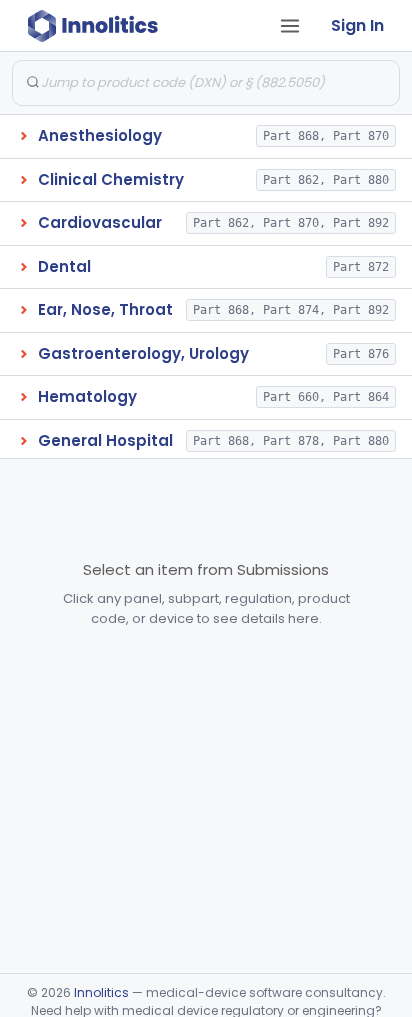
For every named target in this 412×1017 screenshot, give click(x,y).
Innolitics (101, 992)
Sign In (357, 25)
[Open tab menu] (290, 26)
